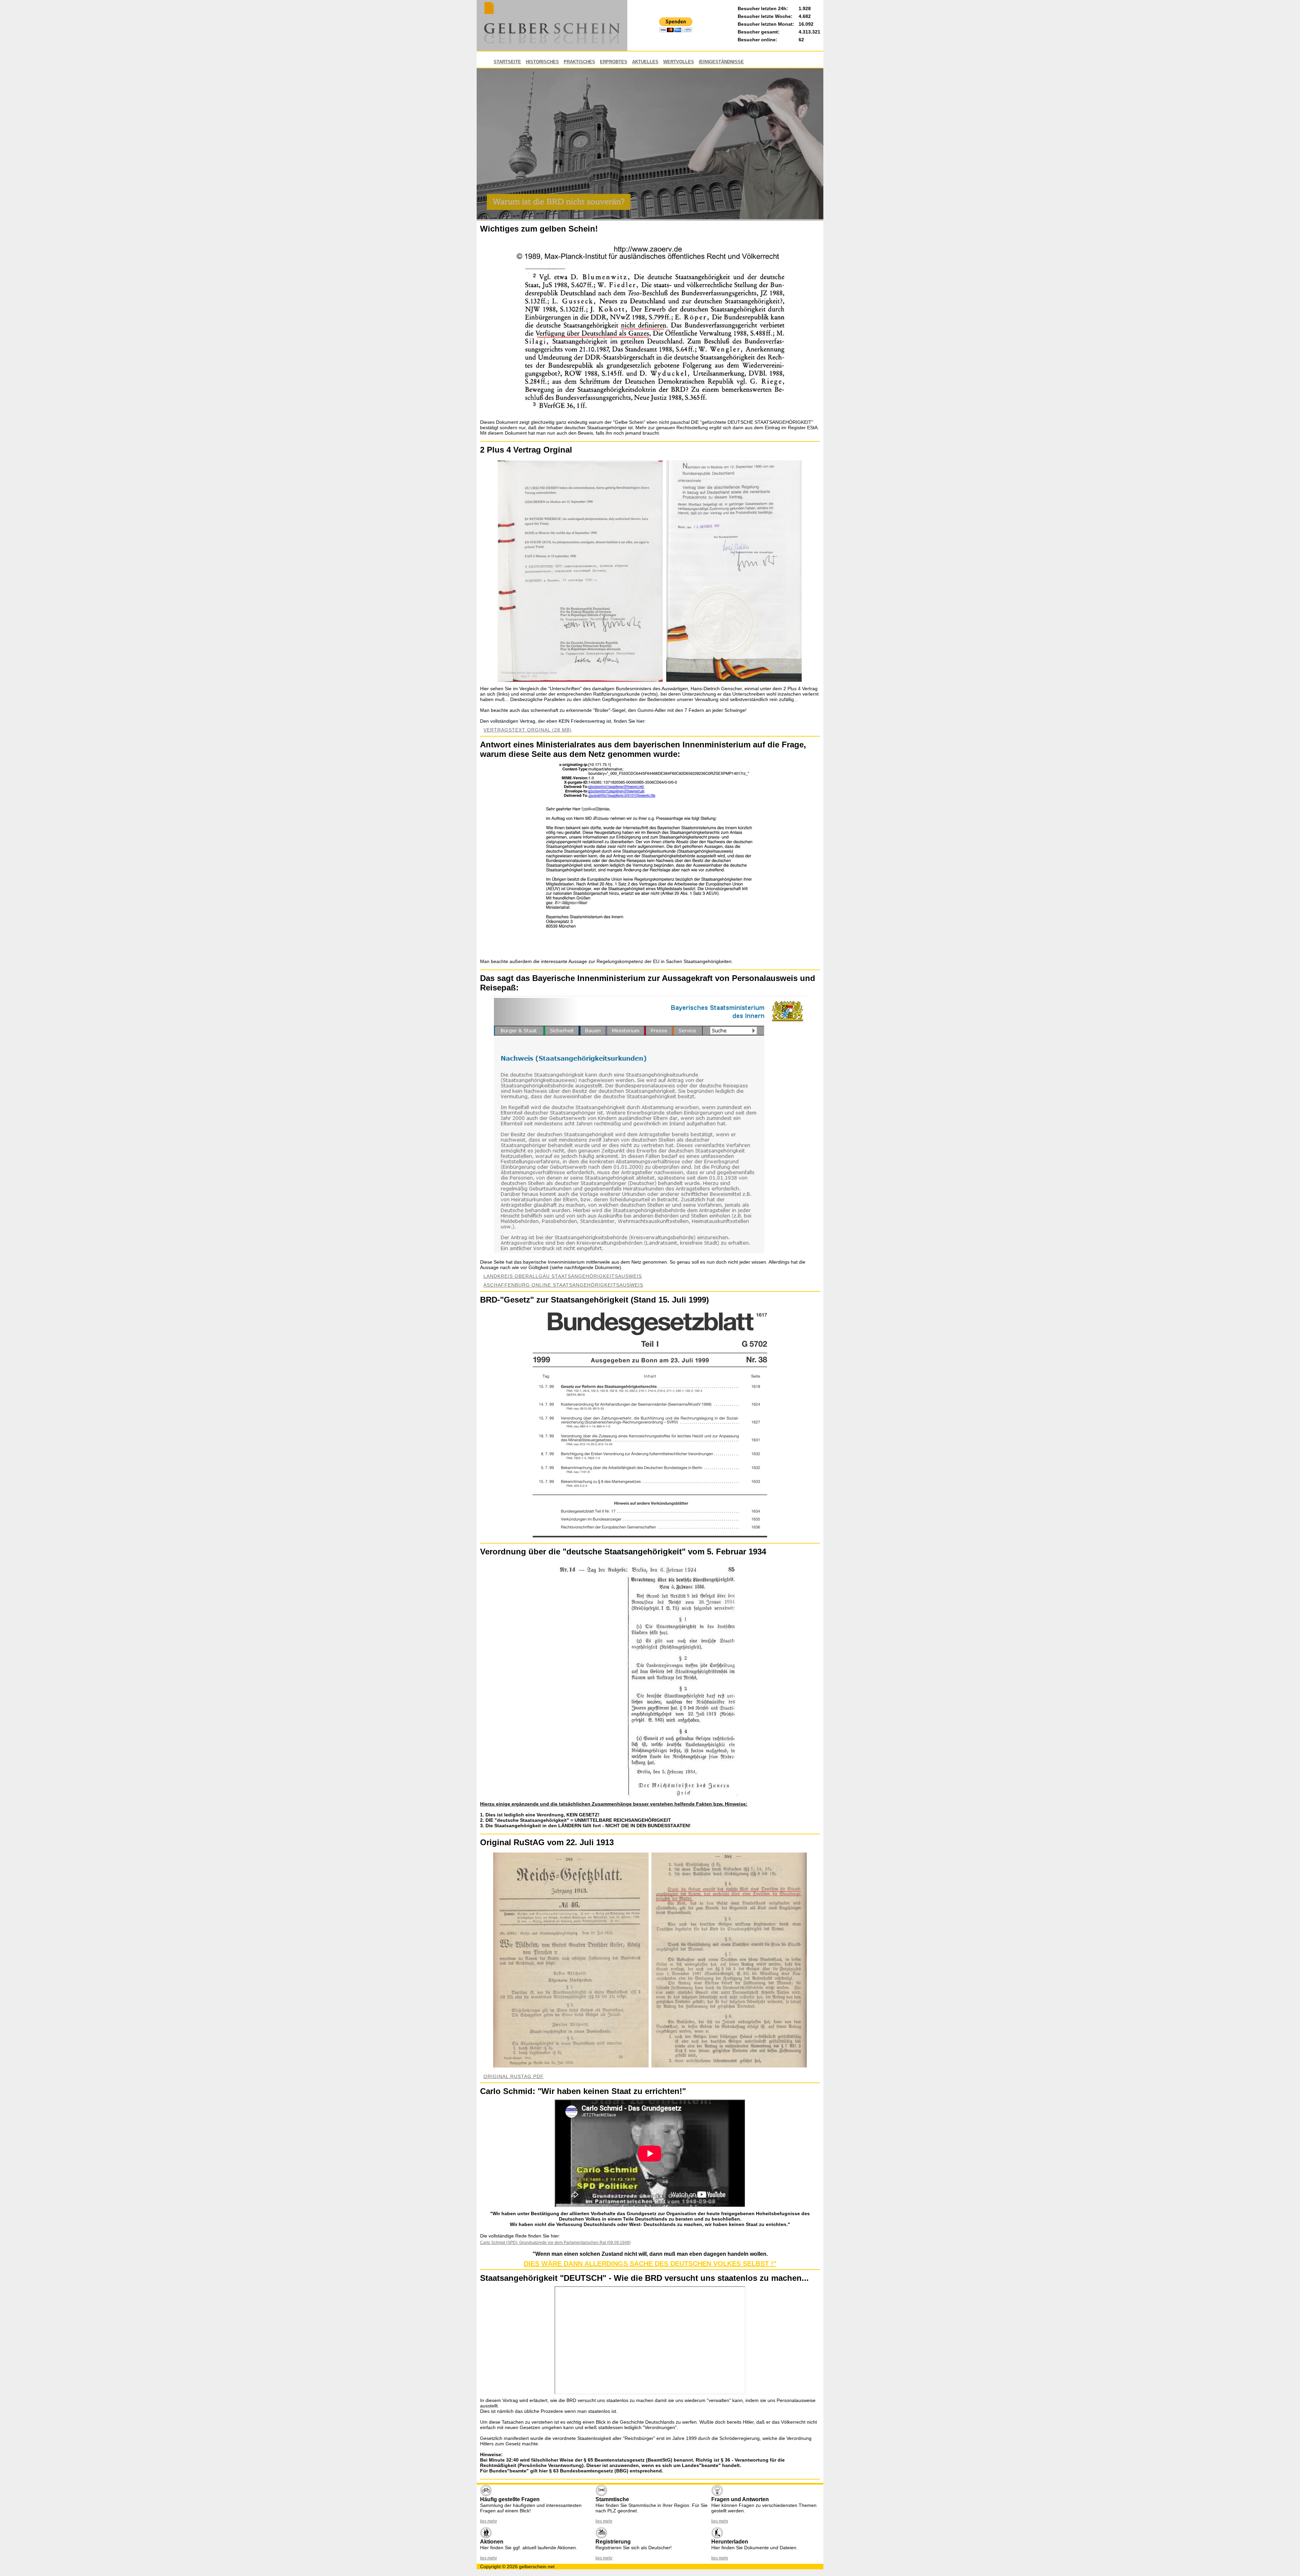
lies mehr (489, 2521)
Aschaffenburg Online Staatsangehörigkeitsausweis (563, 1285)
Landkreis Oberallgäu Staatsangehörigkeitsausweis (563, 1276)
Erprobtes (614, 62)
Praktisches (579, 62)
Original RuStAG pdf (514, 2076)
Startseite (507, 62)
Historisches (542, 62)
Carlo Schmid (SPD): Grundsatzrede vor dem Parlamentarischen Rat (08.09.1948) (555, 2243)
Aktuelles (645, 62)
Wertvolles (679, 62)
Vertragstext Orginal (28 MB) (528, 730)
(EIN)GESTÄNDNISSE (721, 62)
